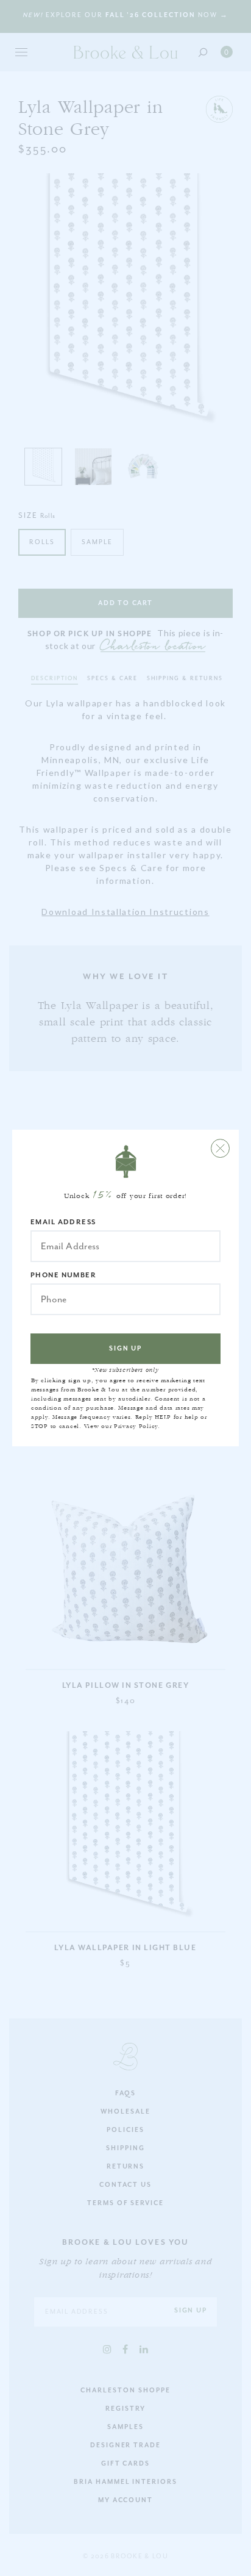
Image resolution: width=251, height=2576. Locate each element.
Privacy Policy (136, 1426)
